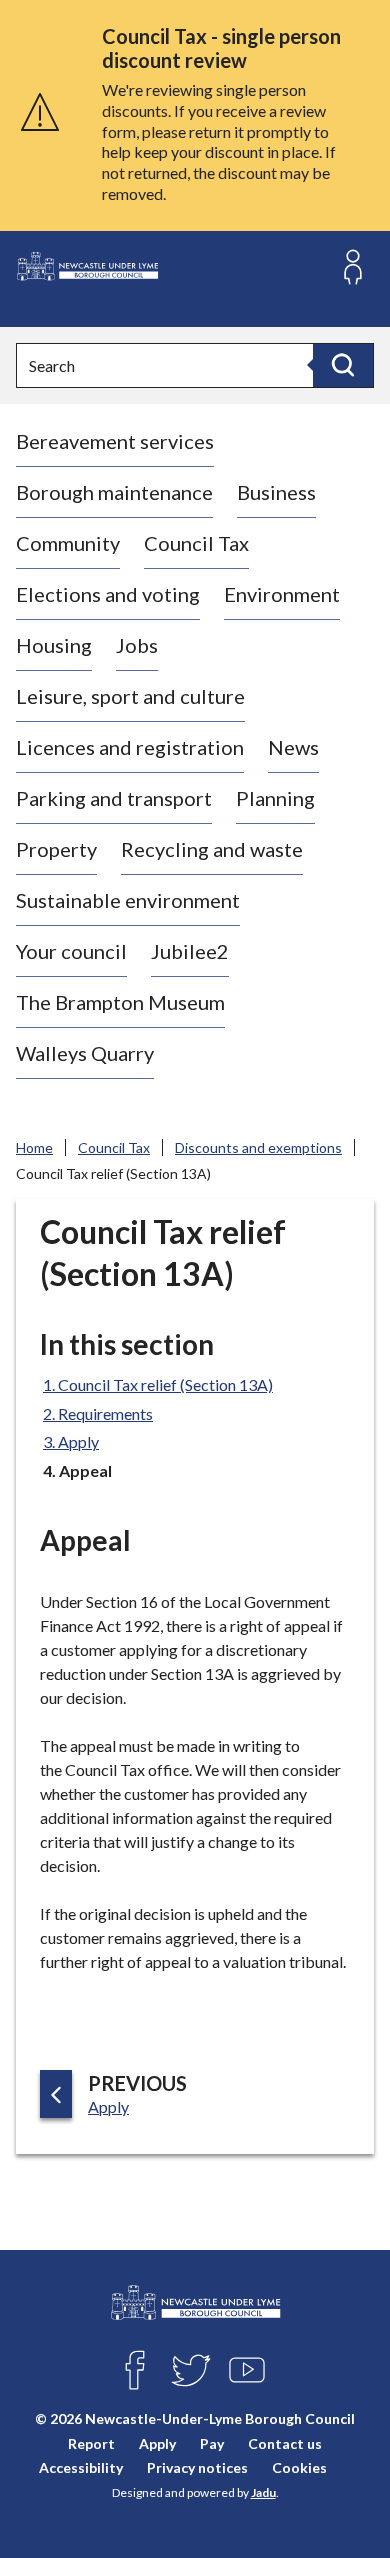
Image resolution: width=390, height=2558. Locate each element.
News (293, 747)
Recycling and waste (212, 849)
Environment (282, 594)
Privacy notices (197, 2467)
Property (56, 849)
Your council (71, 951)
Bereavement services (115, 441)
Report (91, 2443)
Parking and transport (114, 798)
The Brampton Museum (120, 1002)
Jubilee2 (190, 951)
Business (276, 492)
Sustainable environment (128, 900)
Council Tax (196, 543)
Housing (54, 645)
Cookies (299, 2467)
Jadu (263, 2492)
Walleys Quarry (85, 1053)
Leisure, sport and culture (130, 696)
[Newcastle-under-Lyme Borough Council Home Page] (87, 266)
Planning (275, 798)
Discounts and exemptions (258, 1147)
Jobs (137, 645)
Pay (212, 2443)
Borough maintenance (114, 492)
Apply (157, 2443)
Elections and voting (108, 594)
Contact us (285, 2443)
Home (34, 1147)
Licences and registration (130, 747)
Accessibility (81, 2467)
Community (68, 543)
